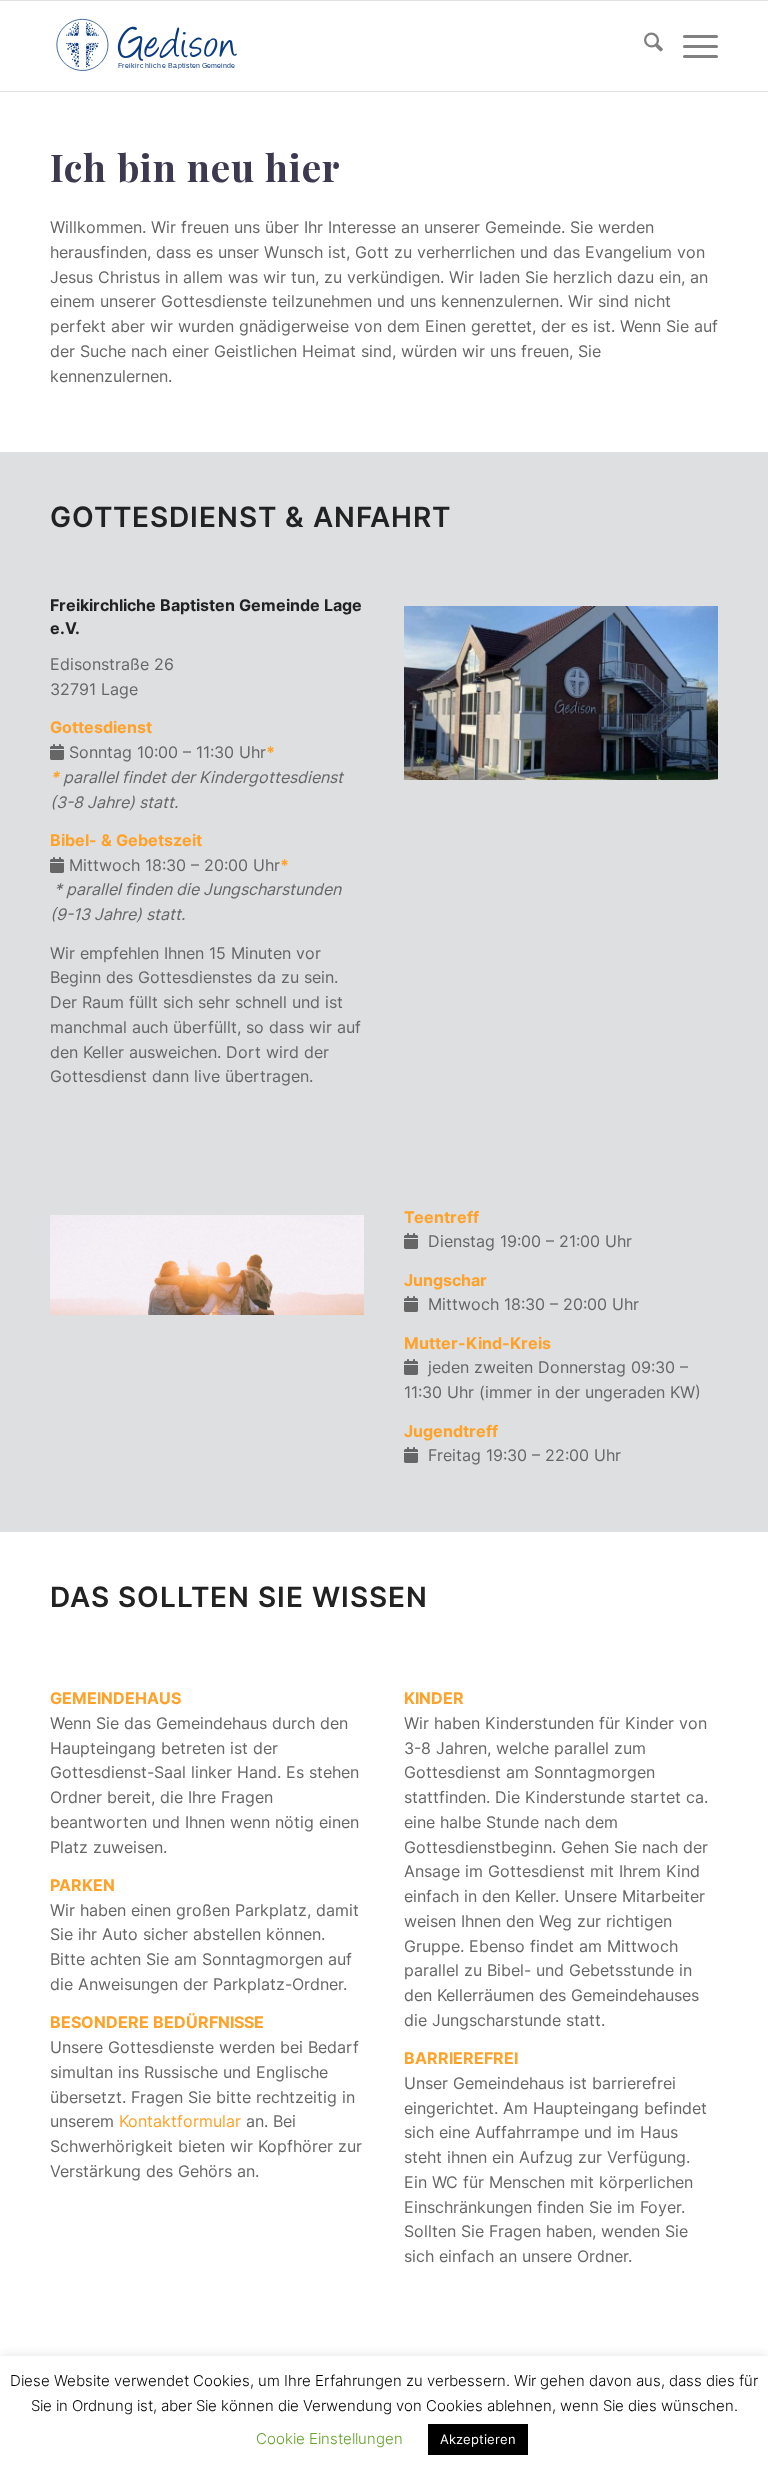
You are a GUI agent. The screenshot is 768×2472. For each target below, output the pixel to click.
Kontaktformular (180, 2121)
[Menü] (690, 46)
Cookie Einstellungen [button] (329, 2438)
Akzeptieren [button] (478, 2439)
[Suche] (643, 46)
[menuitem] (643, 46)
